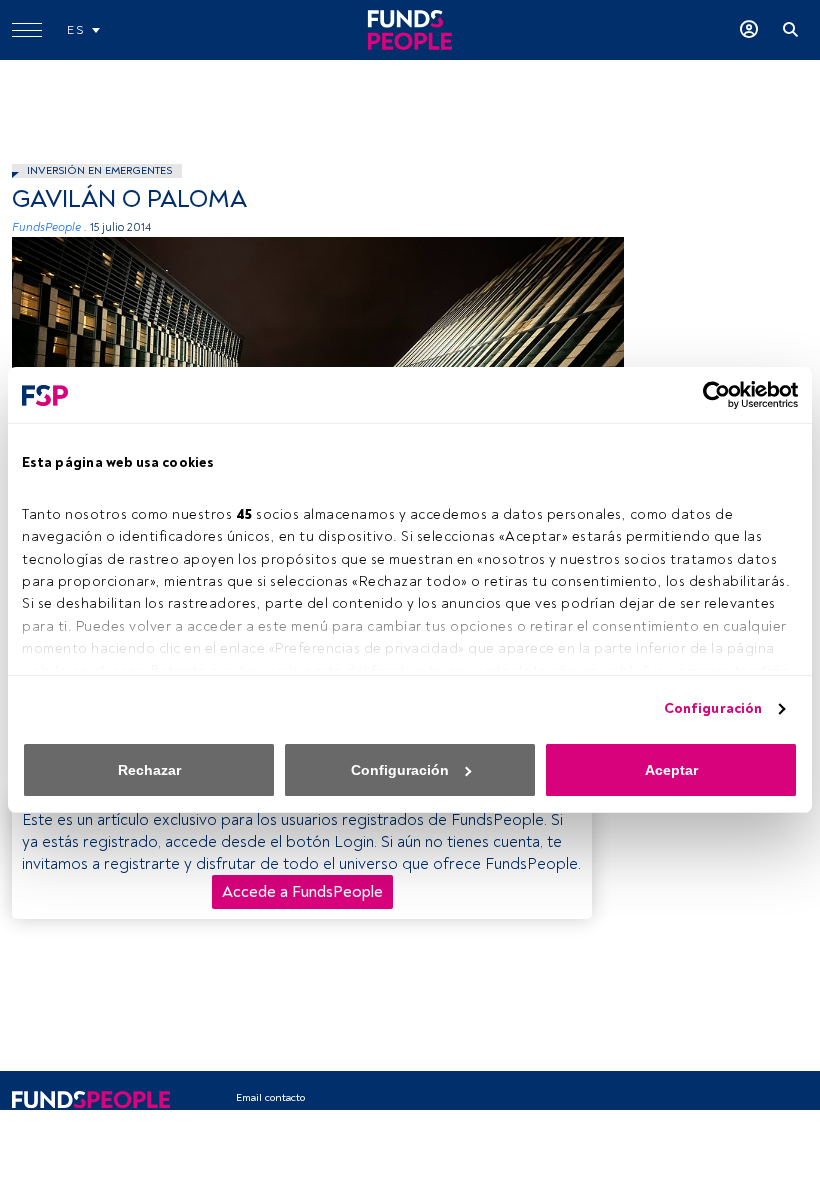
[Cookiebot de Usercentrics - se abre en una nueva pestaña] (710, 395)
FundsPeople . (49, 227)
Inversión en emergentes (99, 170)
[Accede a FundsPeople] (749, 30)
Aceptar (671, 770)
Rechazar (149, 770)
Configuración (713, 708)
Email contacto (270, 1097)
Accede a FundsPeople (302, 892)
